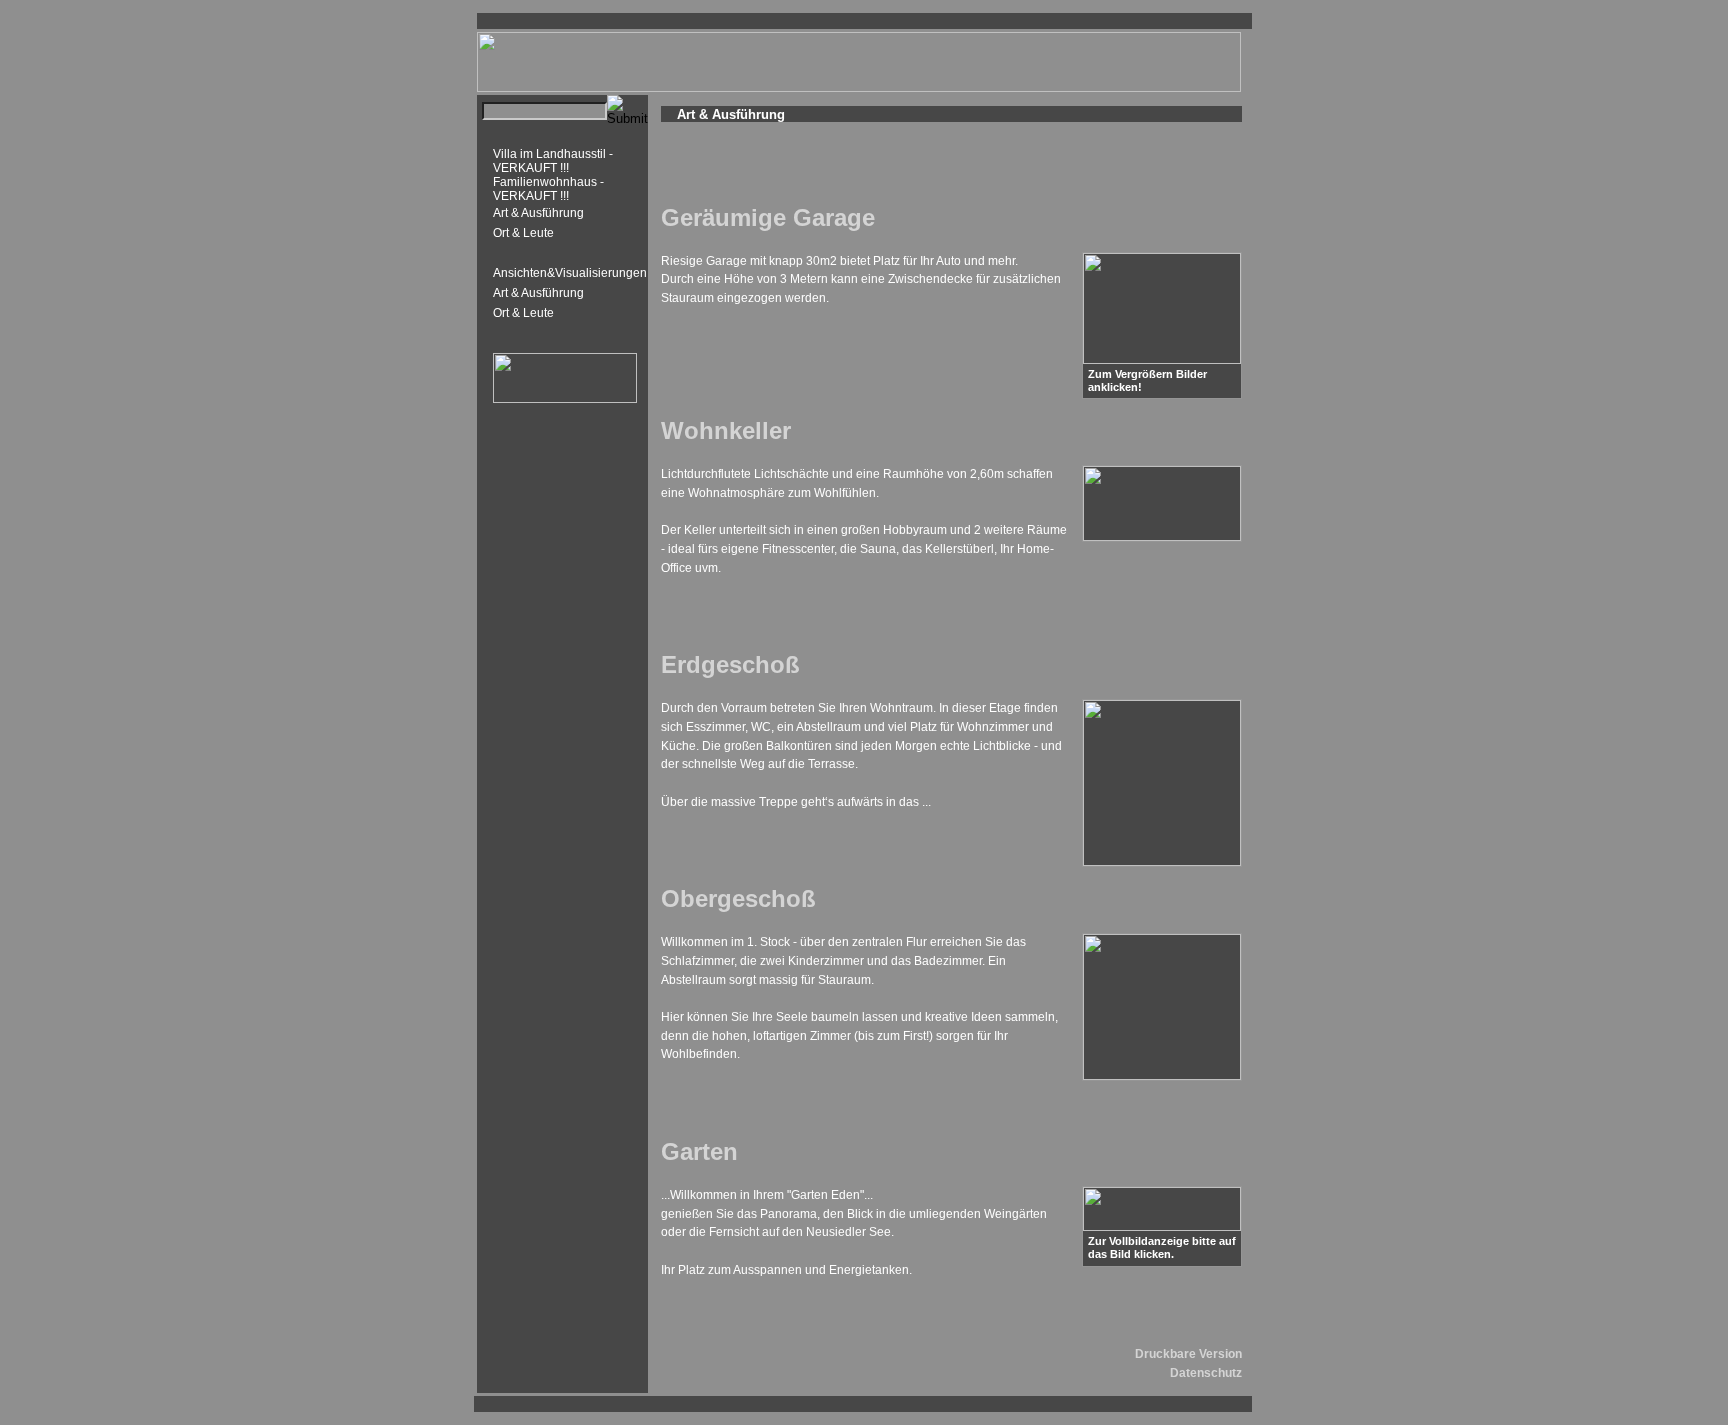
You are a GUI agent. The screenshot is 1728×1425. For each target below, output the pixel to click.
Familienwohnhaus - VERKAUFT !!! (548, 189)
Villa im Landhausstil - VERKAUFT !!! (553, 161)
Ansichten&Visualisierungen (570, 273)
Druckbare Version (1188, 1354)
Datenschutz (1206, 1373)
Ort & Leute (523, 233)
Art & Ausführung (538, 213)
